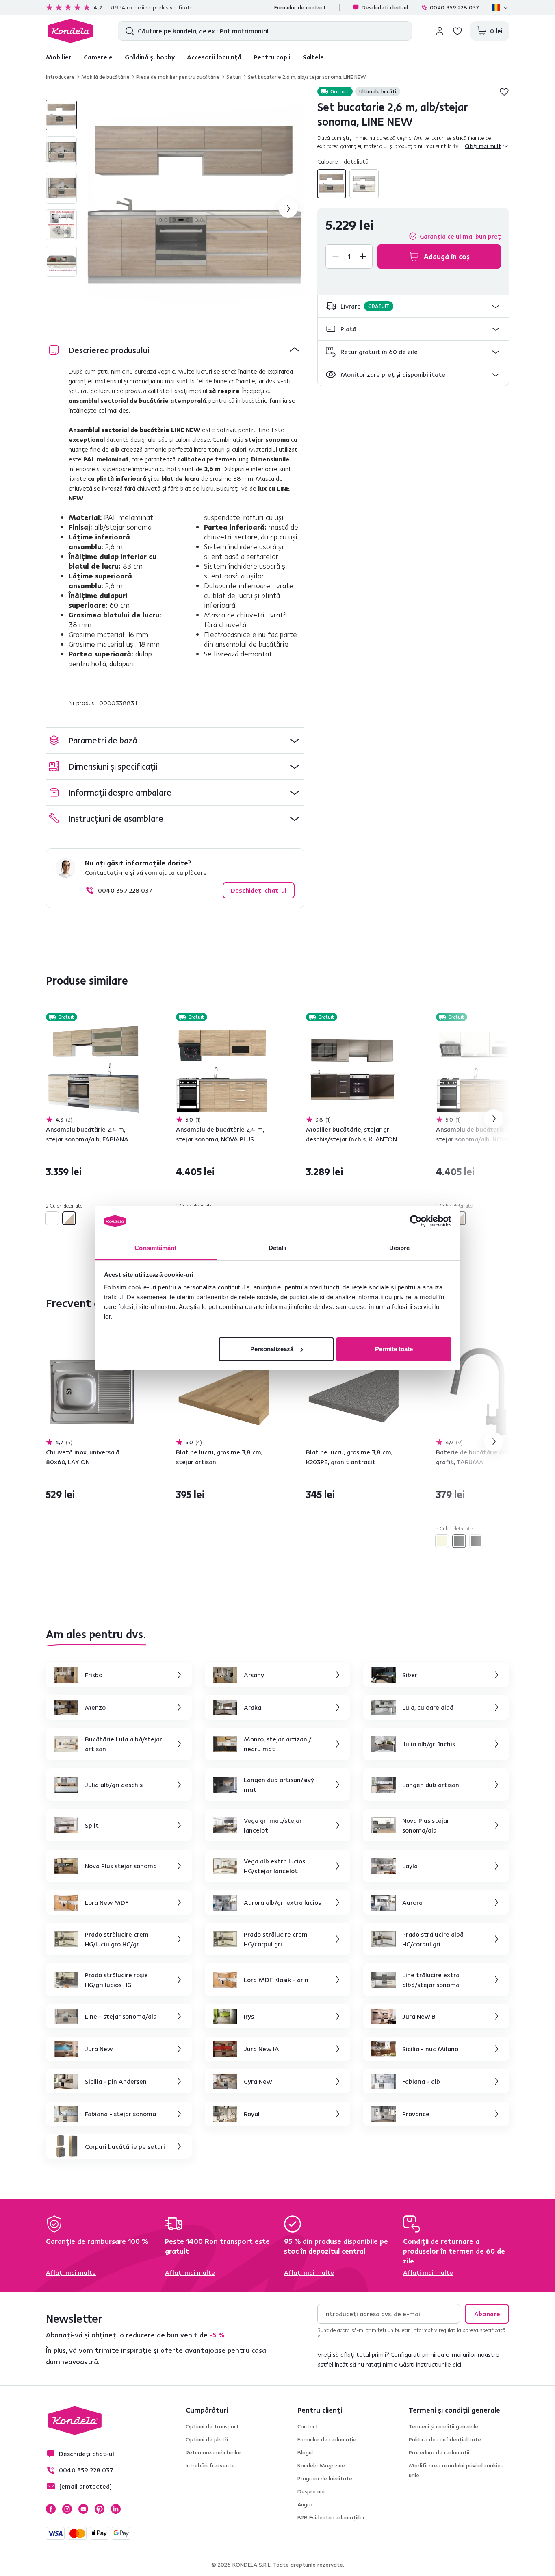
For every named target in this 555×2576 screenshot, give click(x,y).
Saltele (313, 57)
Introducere (60, 77)
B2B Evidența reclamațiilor (331, 2517)
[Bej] (442, 1541)
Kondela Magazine (321, 2465)
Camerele (98, 57)
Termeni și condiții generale (443, 2426)
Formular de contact (300, 7)
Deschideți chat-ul (385, 7)
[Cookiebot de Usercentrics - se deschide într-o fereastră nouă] (416, 1221)
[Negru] (476, 1541)
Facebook (51, 2509)
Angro (305, 2504)
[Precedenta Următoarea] (92, 1069)
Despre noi (311, 2491)
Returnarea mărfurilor (214, 2452)
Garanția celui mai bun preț (460, 236)
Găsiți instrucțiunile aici (430, 2364)
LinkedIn (116, 2509)
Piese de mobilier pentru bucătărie (178, 77)
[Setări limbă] (501, 7)
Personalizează (272, 1349)
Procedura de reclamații (439, 2452)
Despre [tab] (400, 1248)
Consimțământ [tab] (155, 1248)
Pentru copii (272, 57)
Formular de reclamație (327, 2439)
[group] (195, 209)
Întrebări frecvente (210, 2465)
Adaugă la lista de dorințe (504, 91)
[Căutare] (128, 31)
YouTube (83, 2509)
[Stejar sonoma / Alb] (364, 184)
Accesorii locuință (214, 57)
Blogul (305, 2452)
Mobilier (59, 57)
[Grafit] (459, 1541)
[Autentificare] (440, 31)
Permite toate (394, 1349)
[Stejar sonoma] (332, 184)
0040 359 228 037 (454, 7)
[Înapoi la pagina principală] (70, 31)
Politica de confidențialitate (445, 2439)
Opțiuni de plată (207, 2439)
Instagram (67, 2509)
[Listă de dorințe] (457, 31)
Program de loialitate (325, 2478)
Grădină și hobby (150, 57)
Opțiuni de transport (212, 2426)
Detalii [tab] (278, 1248)
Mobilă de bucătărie (105, 77)
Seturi (234, 77)
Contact (308, 2426)
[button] (413, 306)
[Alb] (52, 1218)
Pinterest (100, 2509)
